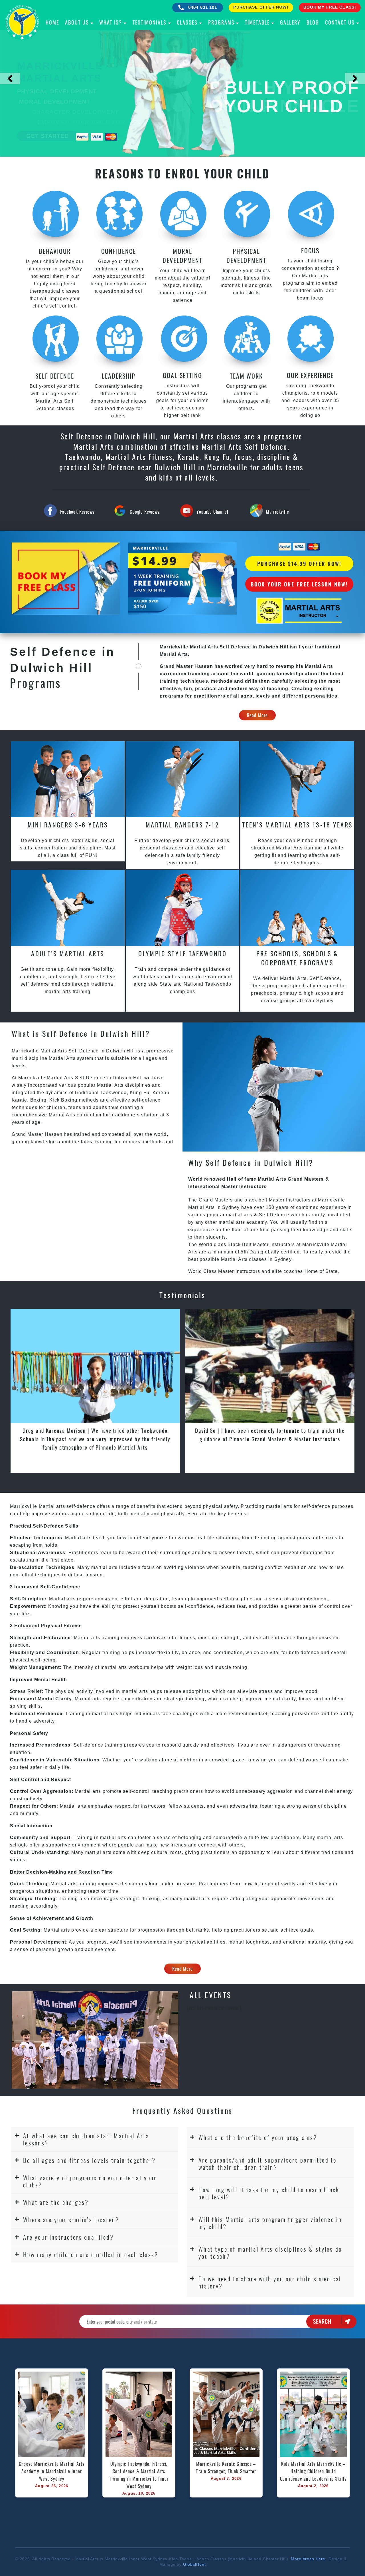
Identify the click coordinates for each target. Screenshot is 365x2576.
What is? (111, 22)
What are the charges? (56, 2202)
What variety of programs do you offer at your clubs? (90, 2181)
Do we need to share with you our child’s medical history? (270, 2282)
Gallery (290, 22)
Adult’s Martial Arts (68, 953)
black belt (256, 1200)
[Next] (355, 79)
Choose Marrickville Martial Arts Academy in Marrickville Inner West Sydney (52, 2471)
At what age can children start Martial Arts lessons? (86, 2139)
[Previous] (10, 79)
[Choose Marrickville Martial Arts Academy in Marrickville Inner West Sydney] (52, 2414)
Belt (247, 1244)
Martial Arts (62, 1058)
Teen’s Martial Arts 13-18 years (297, 825)
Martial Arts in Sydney (214, 1207)
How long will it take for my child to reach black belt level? (269, 2193)
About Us (77, 22)
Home (52, 22)
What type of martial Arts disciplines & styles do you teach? (270, 2253)
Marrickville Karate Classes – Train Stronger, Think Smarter (227, 2468)
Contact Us (340, 22)
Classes (187, 22)
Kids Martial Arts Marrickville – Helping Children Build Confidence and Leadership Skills (313, 2471)
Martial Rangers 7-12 (182, 825)
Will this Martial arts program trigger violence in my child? (270, 2223)
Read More (257, 715)
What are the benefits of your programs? (258, 2137)
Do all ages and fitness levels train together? (90, 2160)
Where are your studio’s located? (71, 2220)
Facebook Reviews (77, 512)
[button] (95, 2139)
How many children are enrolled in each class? (91, 2254)
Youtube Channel (212, 512)
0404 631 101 (202, 7)
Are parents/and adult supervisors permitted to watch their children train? (268, 2163)
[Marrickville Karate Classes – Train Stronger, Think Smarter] (226, 2414)
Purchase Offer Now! (261, 7)
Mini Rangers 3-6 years (68, 825)
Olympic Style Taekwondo (183, 953)
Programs (221, 22)
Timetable (257, 22)
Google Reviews (145, 512)
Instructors (299, 1200)
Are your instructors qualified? (68, 2237)
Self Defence (274, 1215)
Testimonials (150, 22)
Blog (313, 22)
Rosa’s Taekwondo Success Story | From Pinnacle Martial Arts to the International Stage (95, 1434)
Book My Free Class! (330, 7)
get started (47, 136)
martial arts (239, 1215)
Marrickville (278, 512)
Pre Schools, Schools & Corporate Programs (297, 958)
